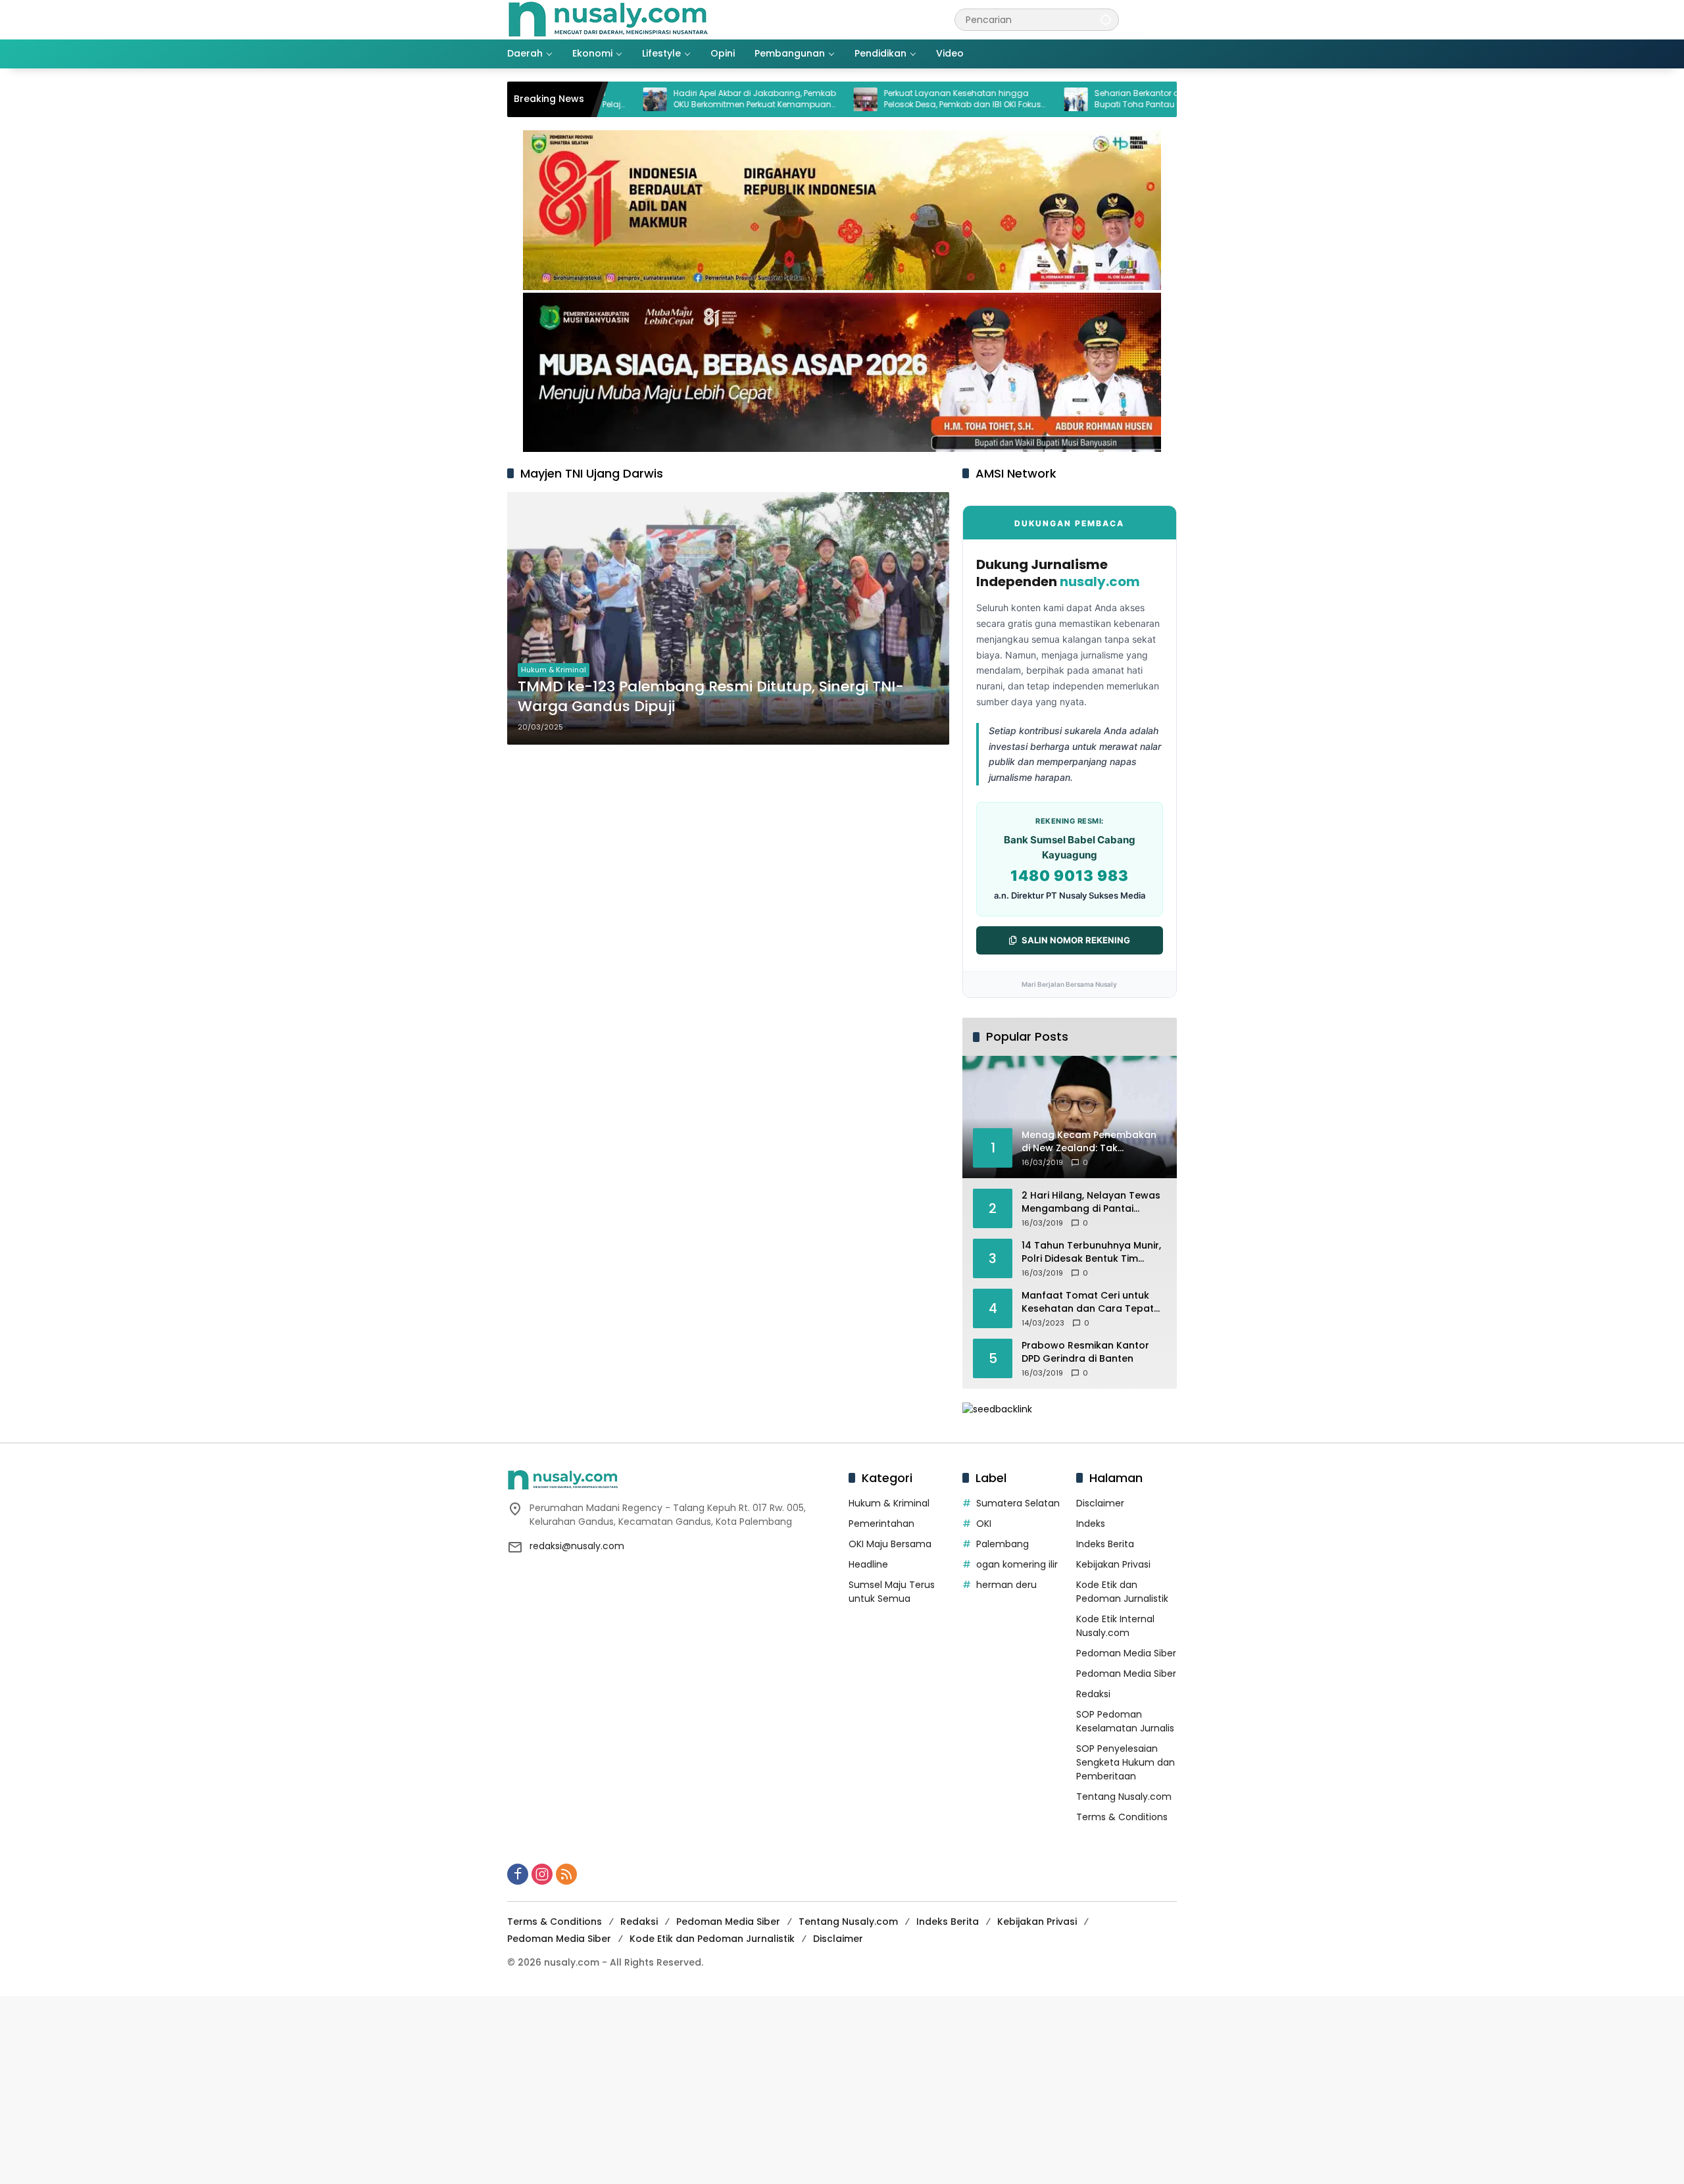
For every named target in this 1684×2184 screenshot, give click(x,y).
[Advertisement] (395, 2088)
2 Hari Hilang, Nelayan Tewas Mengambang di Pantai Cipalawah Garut (1091, 1202)
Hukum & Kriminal (554, 670)
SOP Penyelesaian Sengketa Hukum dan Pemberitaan (1126, 1762)
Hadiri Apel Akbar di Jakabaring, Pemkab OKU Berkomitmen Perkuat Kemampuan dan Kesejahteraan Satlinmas (670, 99)
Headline (868, 1564)
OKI (984, 1524)
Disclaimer (1100, 1503)
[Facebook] (518, 1874)
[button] (1106, 19)
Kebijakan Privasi (1113, 1564)
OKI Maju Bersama (890, 1544)
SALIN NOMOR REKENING (1076, 940)
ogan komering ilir (1017, 1564)
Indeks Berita (1105, 1544)
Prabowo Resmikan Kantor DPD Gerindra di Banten (1085, 1352)
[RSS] (566, 1874)
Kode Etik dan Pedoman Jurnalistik (1122, 1592)
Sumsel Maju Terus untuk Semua (892, 1592)
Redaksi (1093, 1694)
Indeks (1091, 1524)
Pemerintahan (881, 1524)
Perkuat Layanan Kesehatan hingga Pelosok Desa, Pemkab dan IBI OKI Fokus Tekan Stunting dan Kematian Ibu (878, 99)
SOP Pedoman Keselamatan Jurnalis (1125, 1721)
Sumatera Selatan (1018, 1503)
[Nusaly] (608, 19)
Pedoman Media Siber (1126, 1653)
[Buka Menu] (1169, 20)
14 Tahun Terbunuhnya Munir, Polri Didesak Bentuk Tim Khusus (1091, 1252)
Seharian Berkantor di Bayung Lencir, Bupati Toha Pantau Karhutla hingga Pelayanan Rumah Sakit (1084, 99)
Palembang (1003, 1544)
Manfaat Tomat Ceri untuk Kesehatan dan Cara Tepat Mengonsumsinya (1088, 1302)
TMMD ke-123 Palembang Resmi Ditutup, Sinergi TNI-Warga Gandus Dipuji (711, 697)
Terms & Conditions (1122, 1817)
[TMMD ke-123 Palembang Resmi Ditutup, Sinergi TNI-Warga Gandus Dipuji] (728, 618)
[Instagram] (542, 1874)
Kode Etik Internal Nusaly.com (1115, 1626)
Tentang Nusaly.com (1124, 1797)
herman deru (1006, 1585)
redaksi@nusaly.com (577, 1546)
